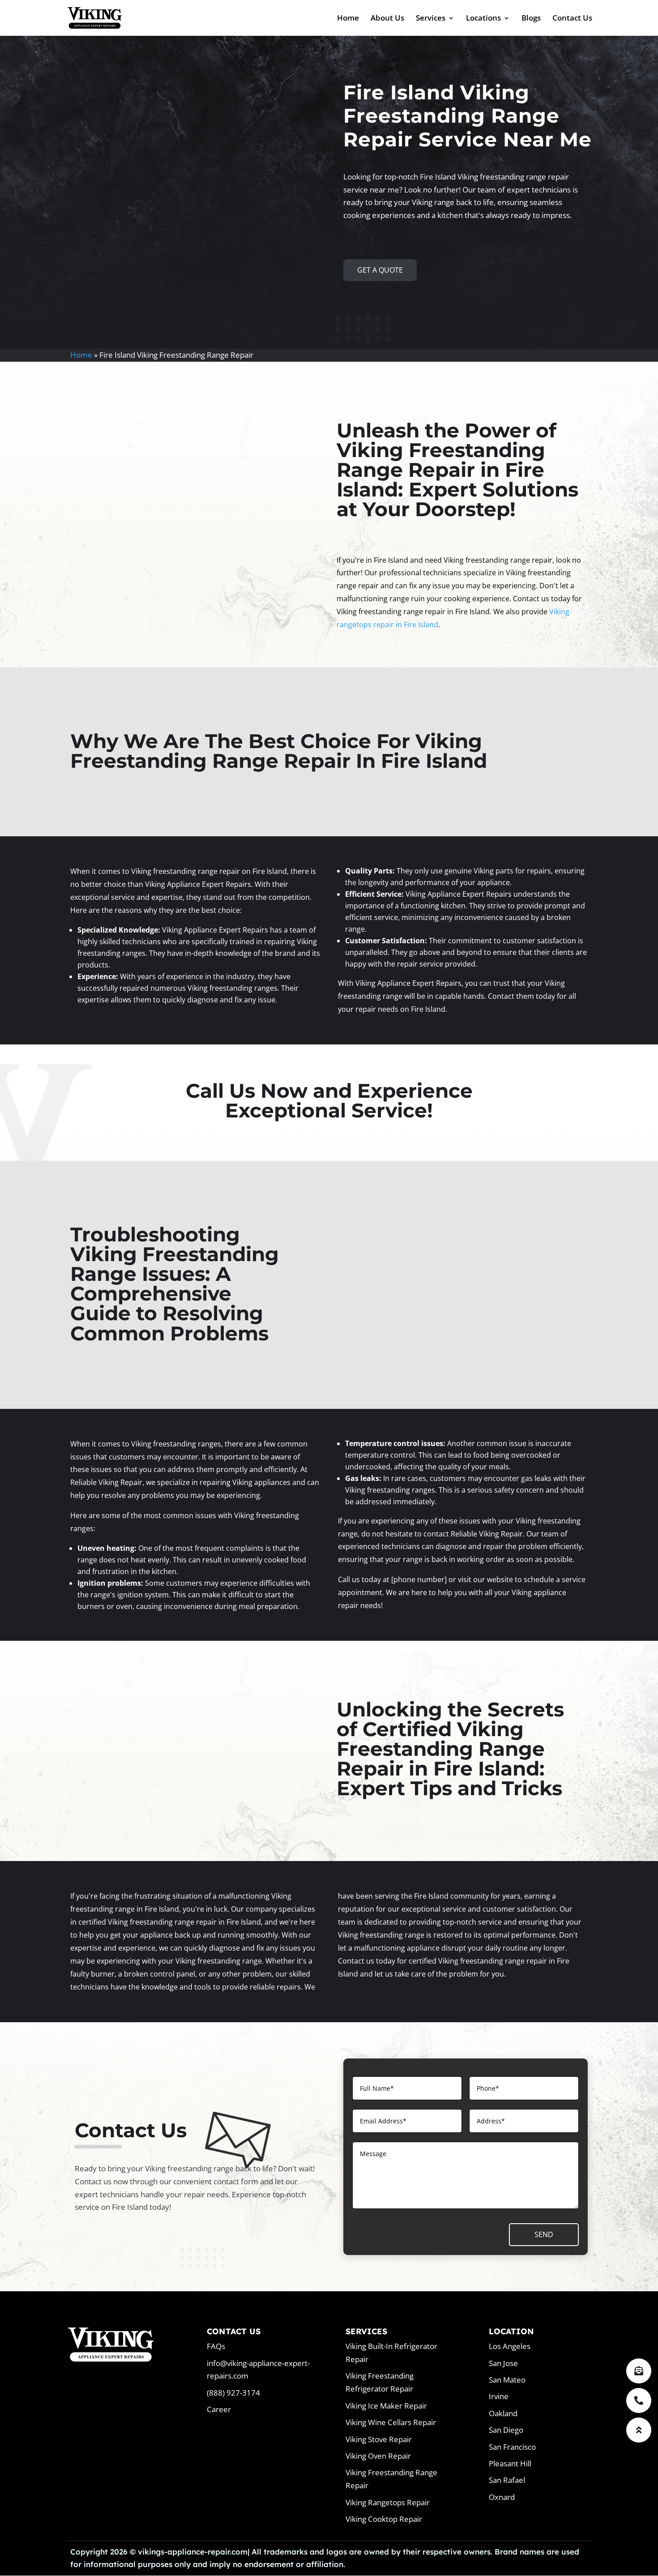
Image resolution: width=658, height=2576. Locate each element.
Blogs (531, 19)
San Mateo (507, 2380)
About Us (387, 19)
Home (348, 19)
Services (431, 19)
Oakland (503, 2413)
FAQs (216, 2346)
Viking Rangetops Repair (388, 2502)
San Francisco (512, 2447)
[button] (639, 2430)
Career (219, 2409)
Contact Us (572, 19)
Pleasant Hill (510, 2463)
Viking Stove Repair (379, 2439)
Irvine (499, 2396)
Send (544, 2234)
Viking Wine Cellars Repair (391, 2422)
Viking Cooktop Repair (384, 2519)
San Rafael (507, 2480)
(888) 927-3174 (233, 2393)
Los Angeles (510, 2346)
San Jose (503, 2363)
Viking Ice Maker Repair (386, 2406)
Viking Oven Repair (378, 2456)
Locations (483, 19)
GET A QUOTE (380, 270)
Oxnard (502, 2497)
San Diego (506, 2430)
